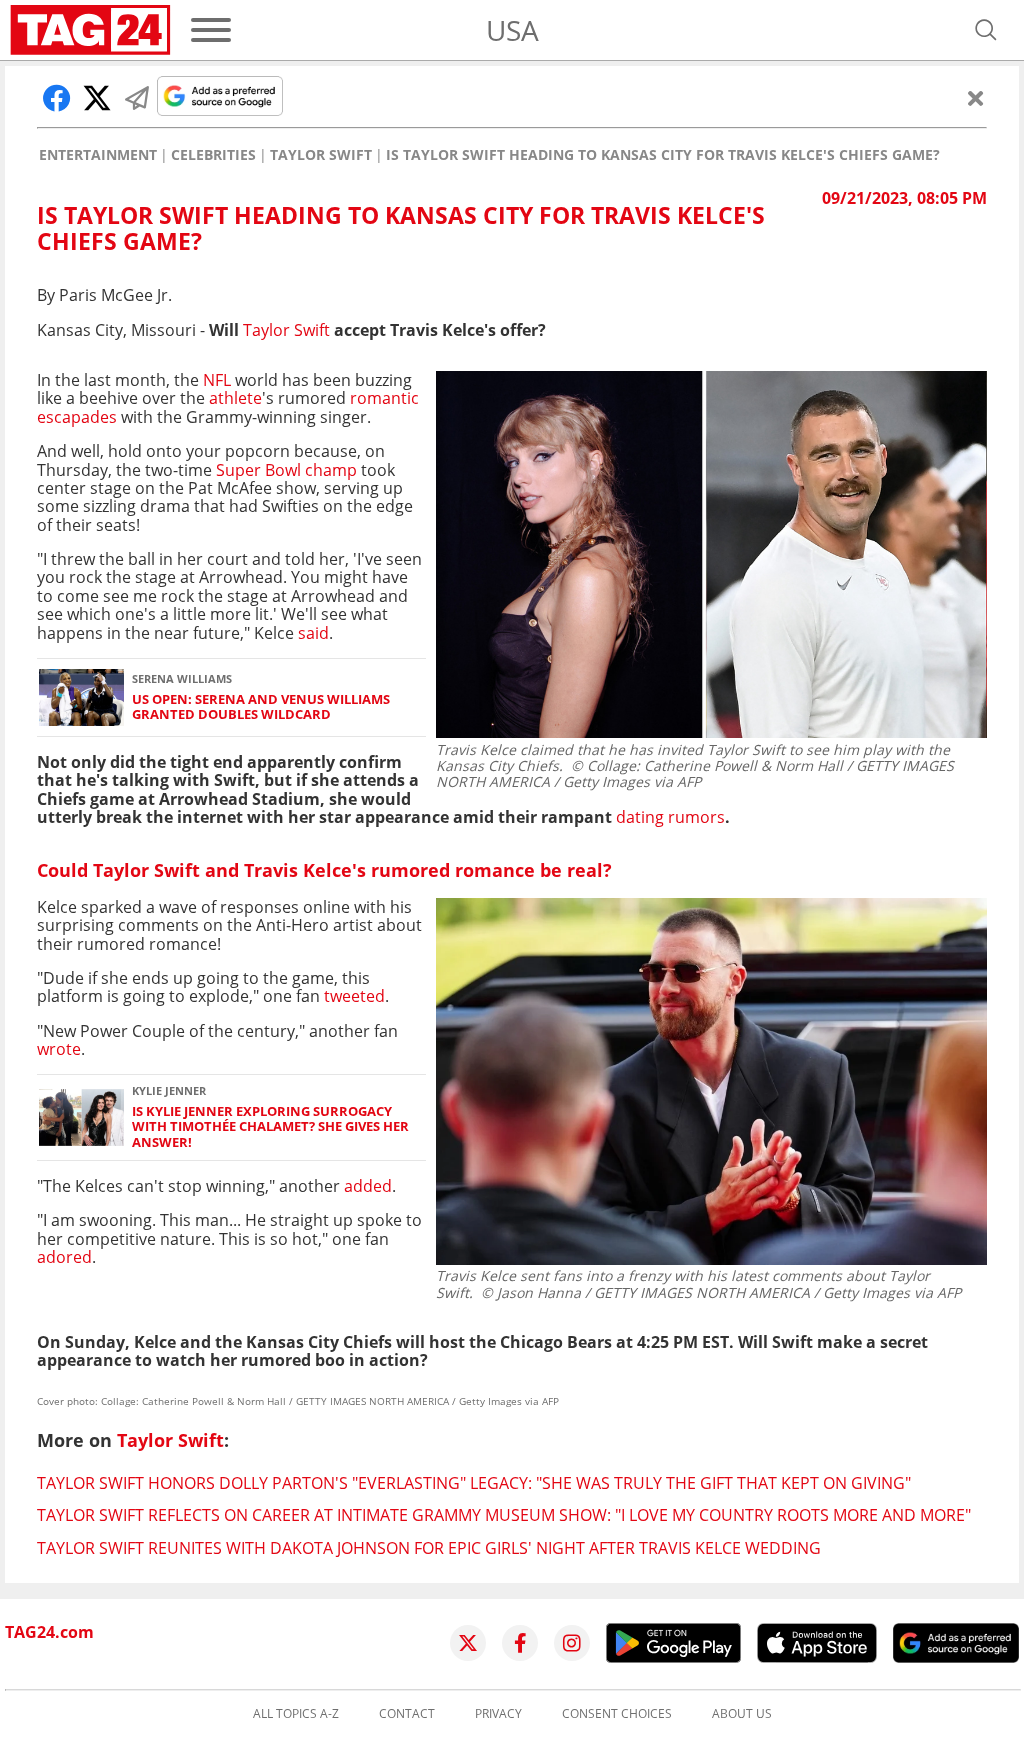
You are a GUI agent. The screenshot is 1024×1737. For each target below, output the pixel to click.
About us (742, 1714)
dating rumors (670, 817)
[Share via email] (137, 98)
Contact (407, 1714)
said (311, 633)
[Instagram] (572, 1643)
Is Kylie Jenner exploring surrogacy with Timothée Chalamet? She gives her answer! (270, 1127)
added (368, 1186)
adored (64, 1257)
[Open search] (986, 30)
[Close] (976, 98)
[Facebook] (520, 1643)
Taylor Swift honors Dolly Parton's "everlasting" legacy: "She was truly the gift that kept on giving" (474, 1483)
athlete (235, 398)
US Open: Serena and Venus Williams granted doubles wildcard (261, 707)
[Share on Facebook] (57, 98)
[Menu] (211, 30)
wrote (59, 1049)
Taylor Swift (321, 155)
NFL (217, 380)
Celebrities (213, 155)
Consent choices (617, 1714)
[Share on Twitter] (97, 98)
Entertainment (98, 155)
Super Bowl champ (288, 470)
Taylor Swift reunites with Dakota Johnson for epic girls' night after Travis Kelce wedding (429, 1548)
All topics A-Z (296, 1714)
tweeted (354, 996)
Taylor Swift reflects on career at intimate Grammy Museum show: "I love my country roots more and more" (504, 1515)
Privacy (498, 1714)
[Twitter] (468, 1643)
